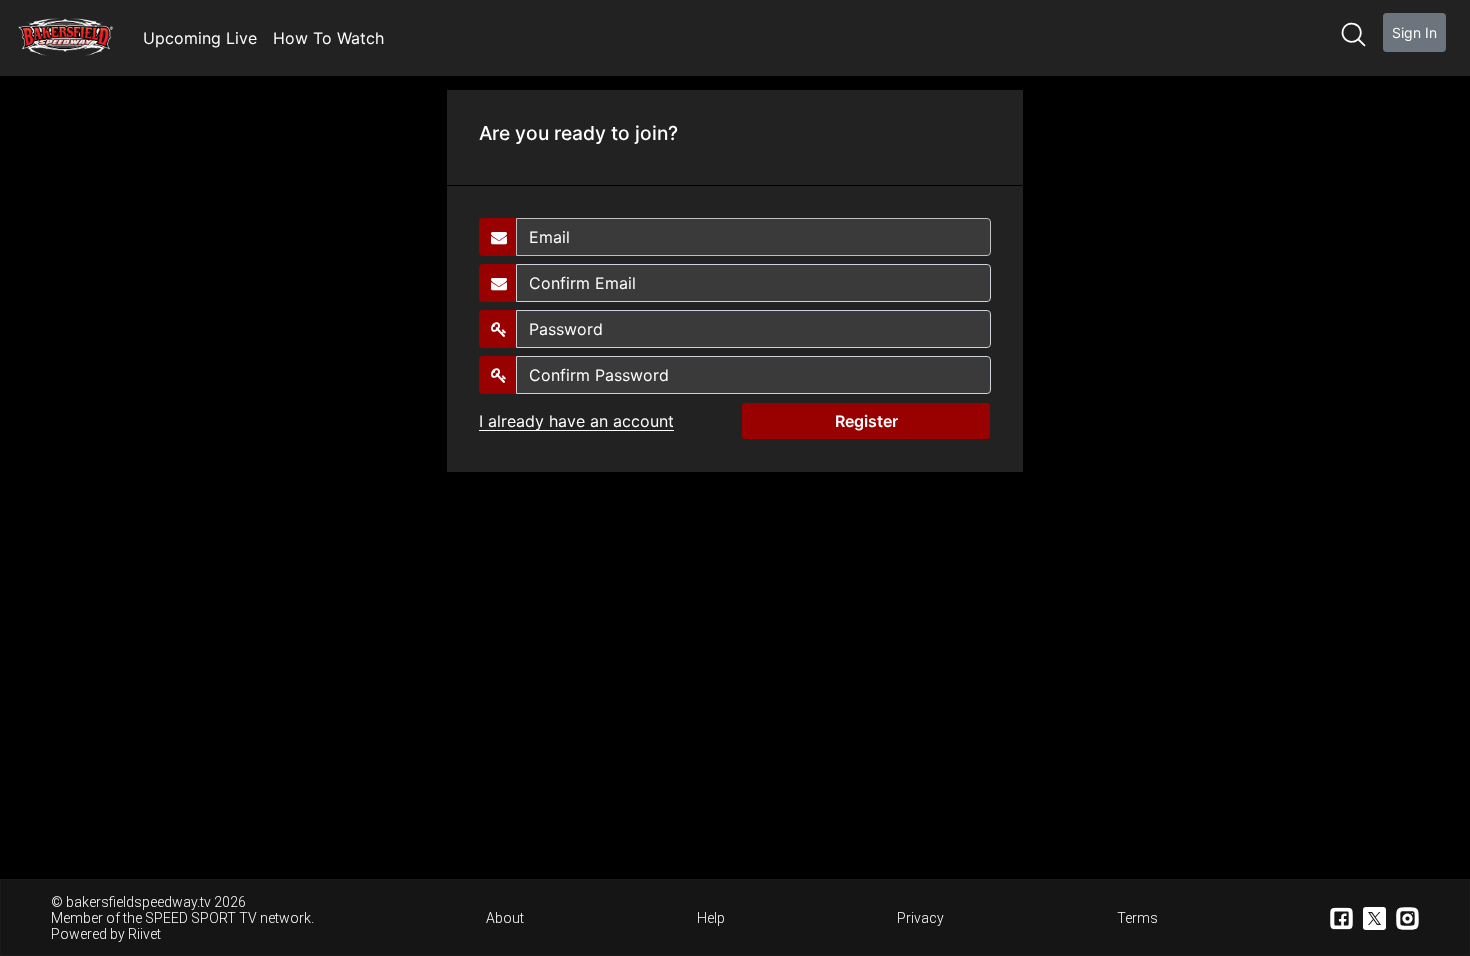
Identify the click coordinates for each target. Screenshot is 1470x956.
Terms (1137, 918)
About (505, 918)
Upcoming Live (200, 38)
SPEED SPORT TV (201, 918)
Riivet (144, 934)
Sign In (1414, 32)
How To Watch (328, 38)
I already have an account (576, 421)
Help (711, 918)
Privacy (920, 918)
